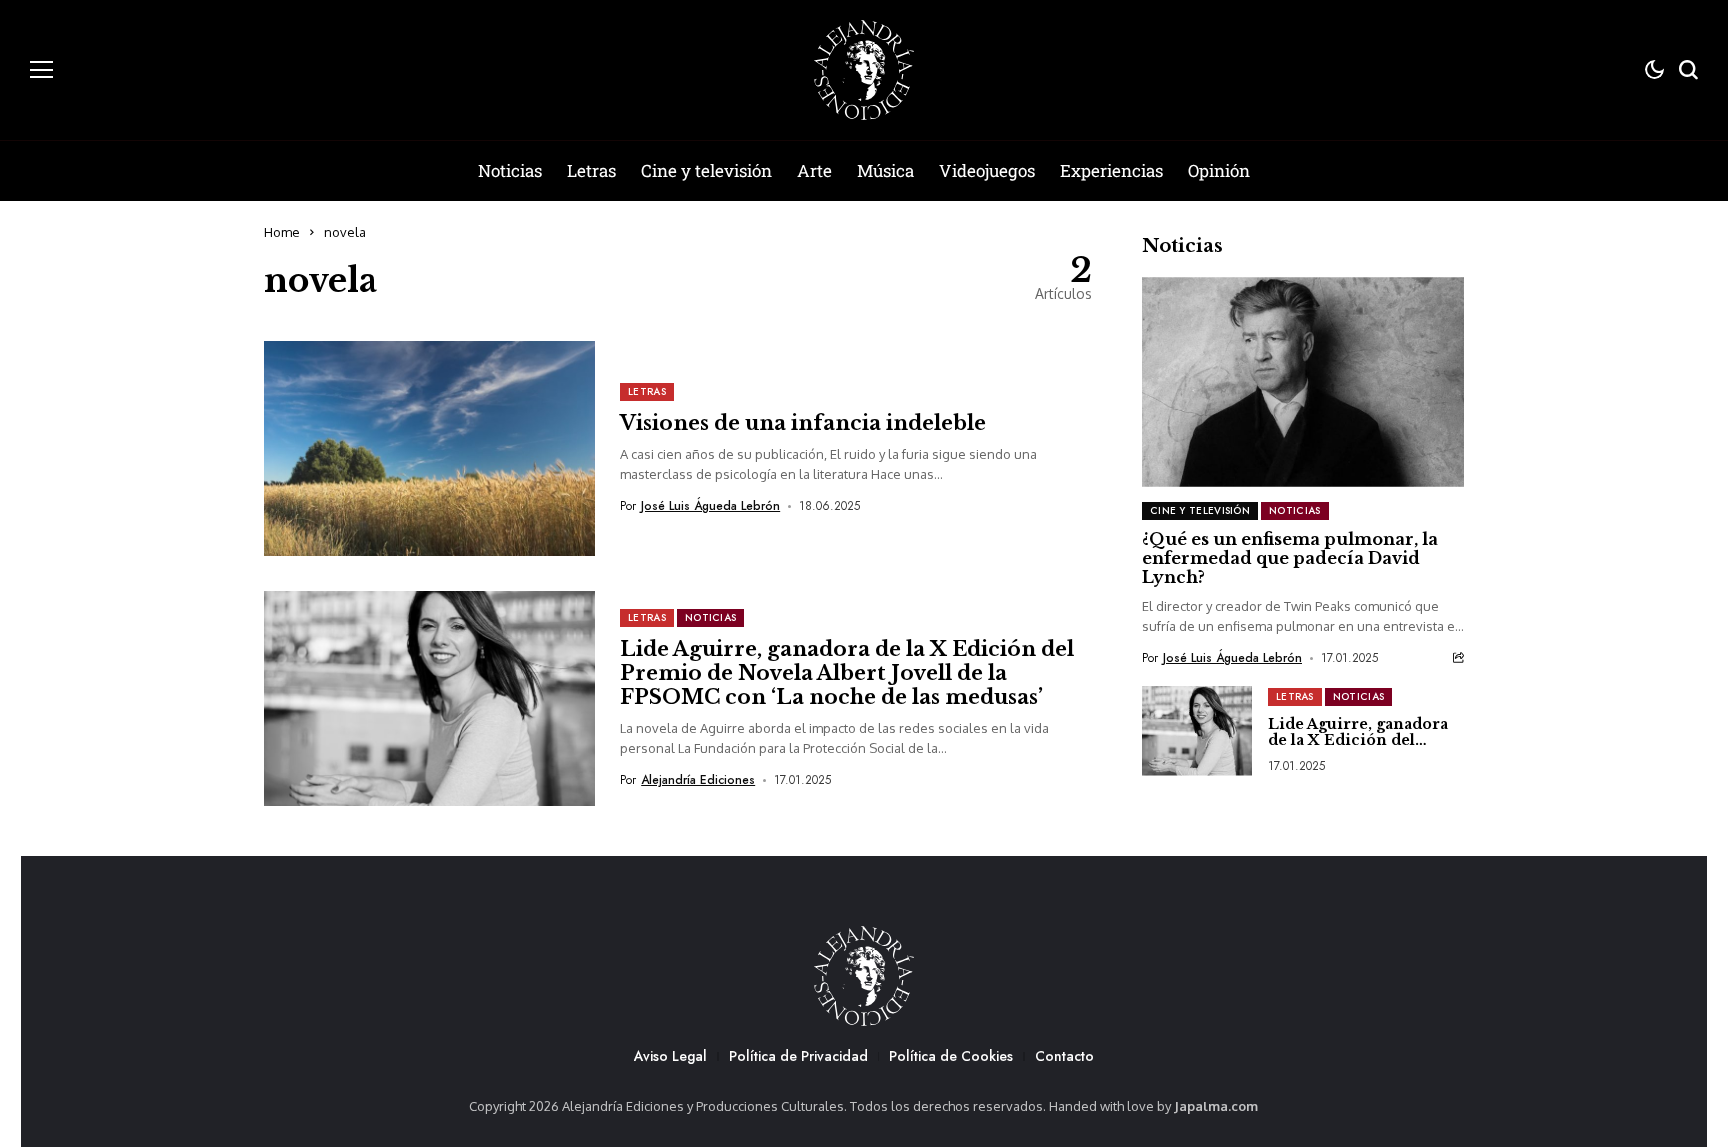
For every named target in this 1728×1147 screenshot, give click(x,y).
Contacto (1064, 1056)
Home (282, 232)
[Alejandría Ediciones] (864, 70)
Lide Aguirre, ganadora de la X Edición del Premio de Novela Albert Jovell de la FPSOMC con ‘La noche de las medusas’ (847, 673)
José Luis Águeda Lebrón (710, 506)
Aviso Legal (670, 1056)
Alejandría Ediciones (698, 780)
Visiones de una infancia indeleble (803, 423)
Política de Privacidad (798, 1056)
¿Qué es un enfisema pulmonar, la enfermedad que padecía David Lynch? (1290, 558)
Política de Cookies (951, 1056)
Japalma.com (1216, 1106)
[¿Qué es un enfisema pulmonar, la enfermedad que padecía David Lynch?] (1303, 381)
